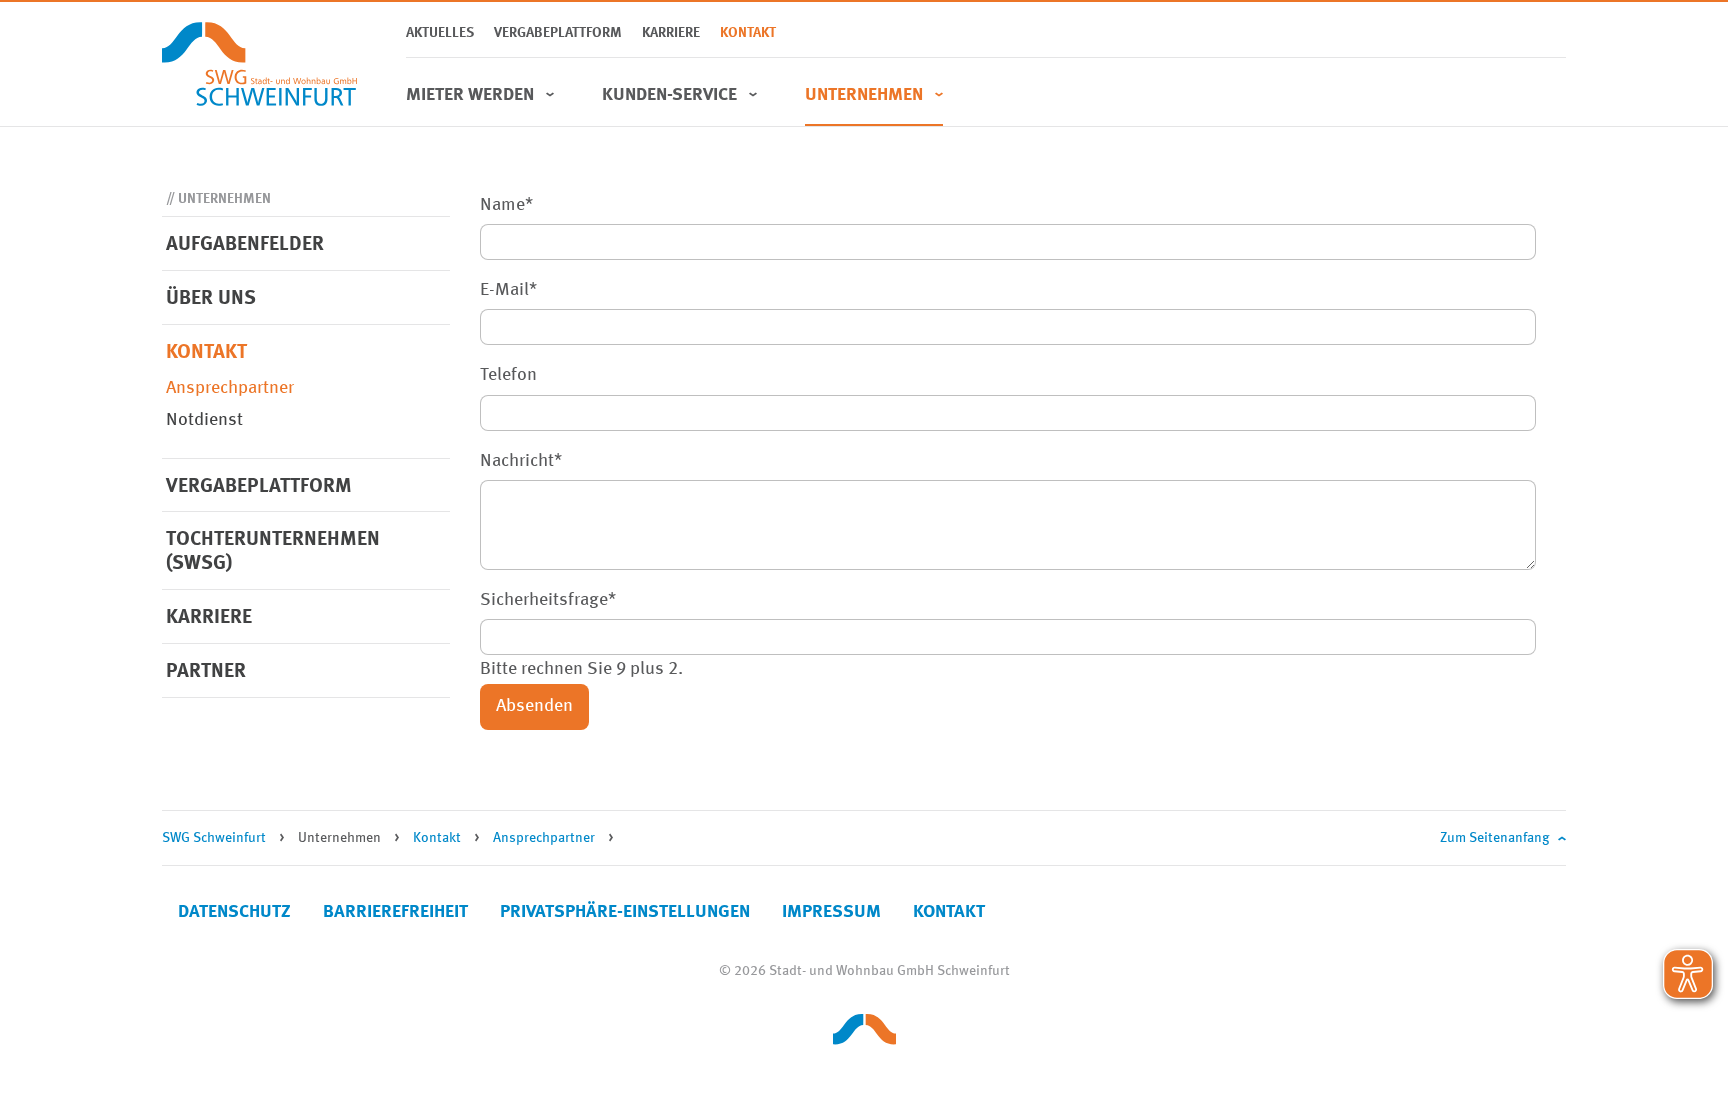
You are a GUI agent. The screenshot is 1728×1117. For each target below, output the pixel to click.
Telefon (508, 375)
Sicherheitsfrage (548, 597)
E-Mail (508, 287)
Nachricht (521, 458)
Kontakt (748, 33)
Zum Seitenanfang (1495, 838)
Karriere (671, 33)
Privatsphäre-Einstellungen (625, 912)
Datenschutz (234, 912)
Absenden (534, 706)
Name (506, 202)
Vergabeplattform (558, 33)
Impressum (831, 912)
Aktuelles (440, 33)
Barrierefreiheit (395, 912)
